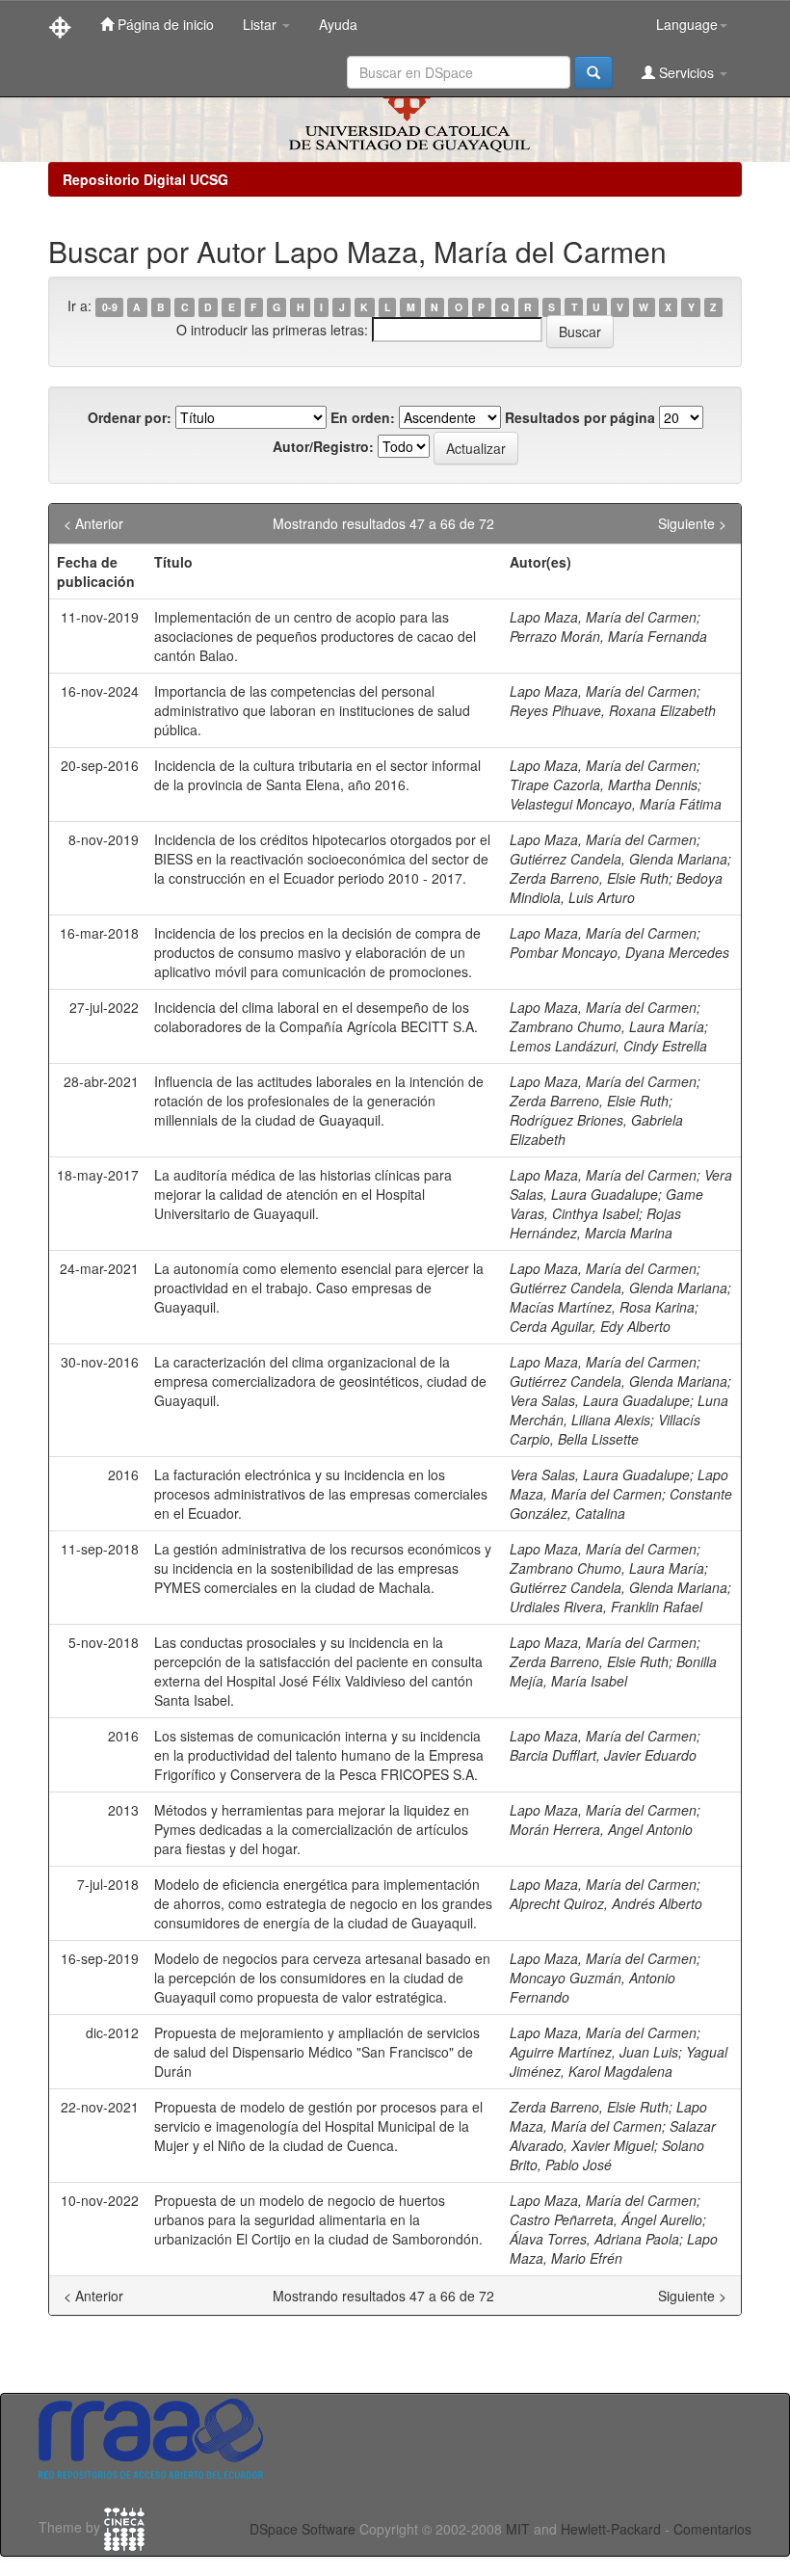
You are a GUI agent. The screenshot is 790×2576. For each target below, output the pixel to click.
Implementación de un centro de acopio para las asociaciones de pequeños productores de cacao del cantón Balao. (315, 636)
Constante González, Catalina (621, 1503)
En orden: (363, 417)
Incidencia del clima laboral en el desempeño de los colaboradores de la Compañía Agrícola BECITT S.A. (316, 1017)
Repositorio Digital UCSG (145, 179)
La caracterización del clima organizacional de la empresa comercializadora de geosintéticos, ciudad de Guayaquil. (320, 1381)
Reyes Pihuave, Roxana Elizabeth (613, 710)
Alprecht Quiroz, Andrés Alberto (606, 1903)
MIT (518, 2529)
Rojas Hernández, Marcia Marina (595, 1223)
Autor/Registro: (323, 446)
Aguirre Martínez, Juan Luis (594, 2052)
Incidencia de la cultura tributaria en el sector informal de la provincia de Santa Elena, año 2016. (317, 775)
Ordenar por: (130, 417)
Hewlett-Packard (611, 2529)
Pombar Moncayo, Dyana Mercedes (619, 952)
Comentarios (712, 2529)
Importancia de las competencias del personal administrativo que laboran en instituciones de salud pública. (312, 710)
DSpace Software (303, 2529)
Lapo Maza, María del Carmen (603, 617)
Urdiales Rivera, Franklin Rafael (606, 1607)
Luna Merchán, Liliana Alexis (619, 1410)
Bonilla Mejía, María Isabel (613, 1671)
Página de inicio (164, 24)
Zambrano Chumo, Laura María (607, 1026)
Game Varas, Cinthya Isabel (606, 1204)
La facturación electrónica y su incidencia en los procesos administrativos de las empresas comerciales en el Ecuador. (321, 1494)
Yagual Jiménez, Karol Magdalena (619, 2061)
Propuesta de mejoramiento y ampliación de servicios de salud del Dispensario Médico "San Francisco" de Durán (317, 2052)
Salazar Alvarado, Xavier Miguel (613, 2136)
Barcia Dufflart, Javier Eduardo (603, 1755)
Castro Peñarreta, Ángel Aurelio (606, 2219)
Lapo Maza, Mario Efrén (614, 2248)
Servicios (686, 72)
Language (687, 24)
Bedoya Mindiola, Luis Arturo (616, 888)
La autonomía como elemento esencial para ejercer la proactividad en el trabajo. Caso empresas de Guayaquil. (319, 1288)
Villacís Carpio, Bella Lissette (605, 1429)
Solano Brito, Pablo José (607, 2155)
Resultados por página (580, 417)
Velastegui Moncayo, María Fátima (616, 804)
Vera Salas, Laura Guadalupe (621, 1184)
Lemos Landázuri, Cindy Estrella (608, 1046)
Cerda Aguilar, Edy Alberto (590, 1326)
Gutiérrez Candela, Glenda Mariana (619, 859)
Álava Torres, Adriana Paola (594, 2239)
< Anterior (93, 523)
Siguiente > (692, 523)
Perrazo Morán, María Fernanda (608, 636)
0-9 (110, 307)
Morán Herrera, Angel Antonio (601, 1829)
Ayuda (338, 24)
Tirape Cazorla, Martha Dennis (604, 784)
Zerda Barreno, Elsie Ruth (589, 878)
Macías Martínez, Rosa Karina (602, 1307)
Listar (262, 24)
